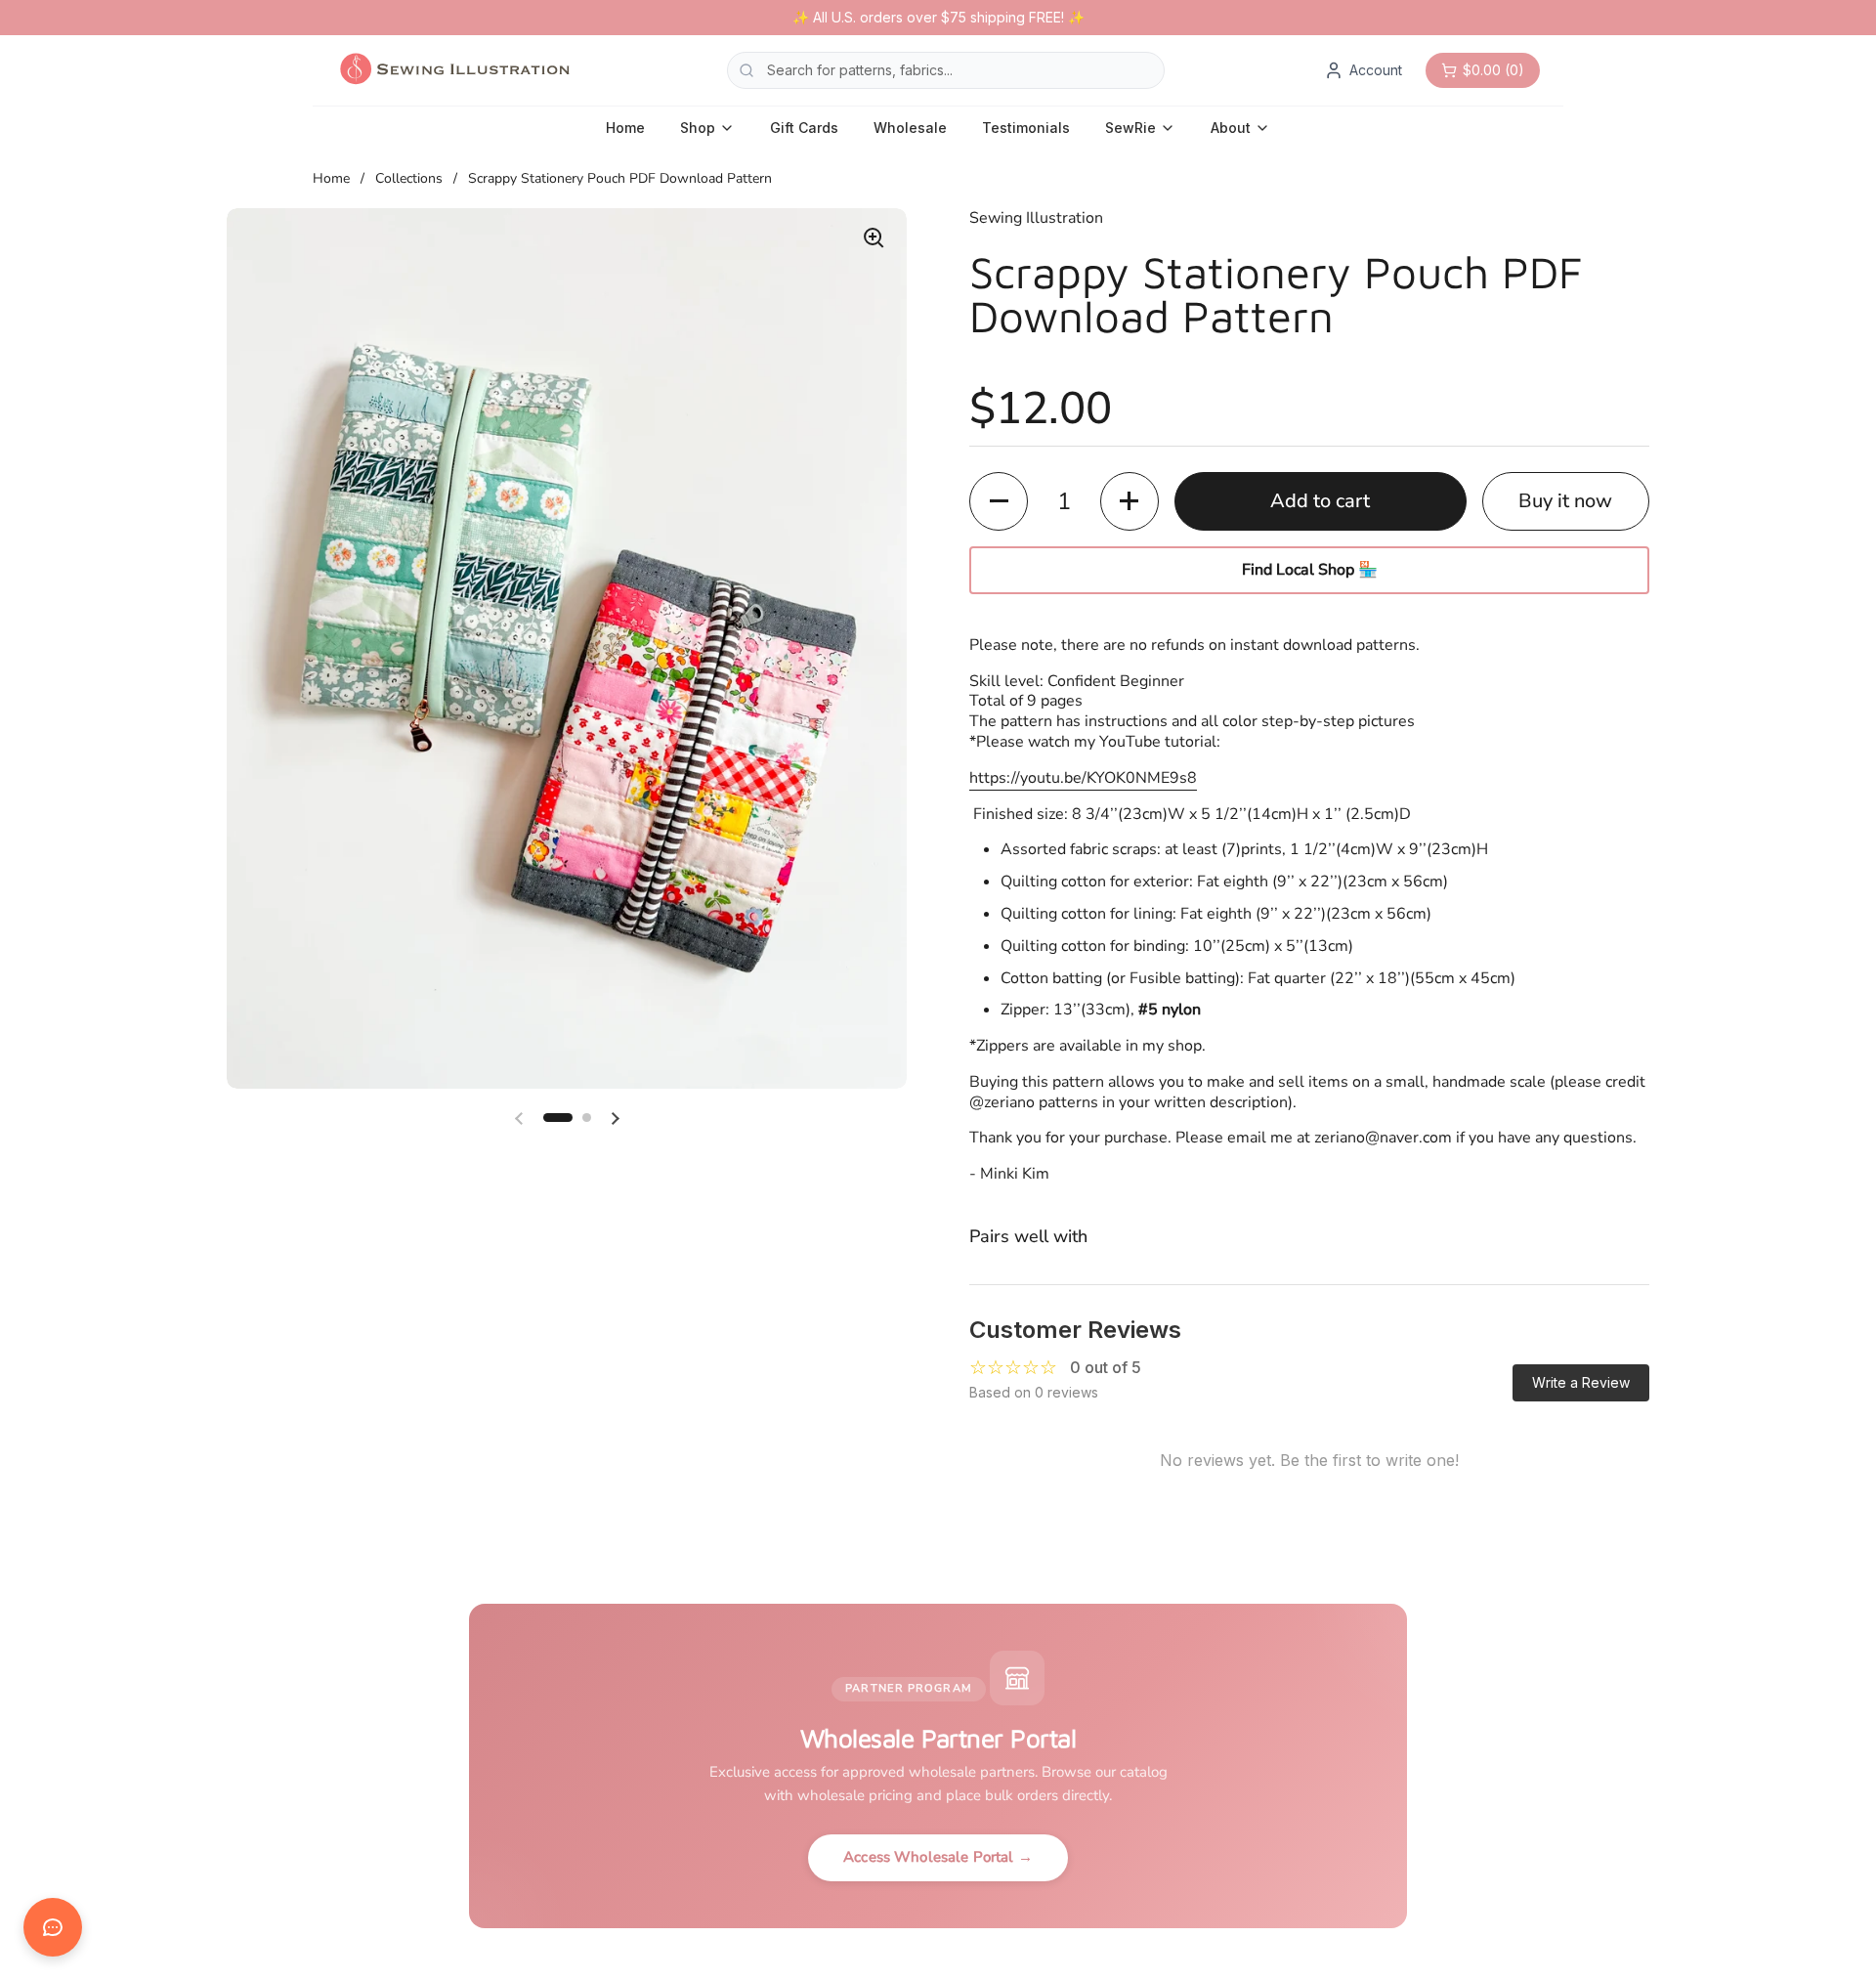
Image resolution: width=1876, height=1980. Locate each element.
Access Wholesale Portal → (938, 1857)
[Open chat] (53, 1927)
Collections (409, 178)
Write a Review (1581, 1382)
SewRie (1130, 128)
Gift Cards (804, 128)
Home (625, 128)
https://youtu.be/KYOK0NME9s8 (1083, 778)
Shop (698, 128)
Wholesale (910, 128)
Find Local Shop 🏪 (1310, 570)
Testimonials (1026, 128)
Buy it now (1565, 501)
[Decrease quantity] (999, 501)
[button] (558, 1118)
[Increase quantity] (1130, 501)
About (1231, 128)
